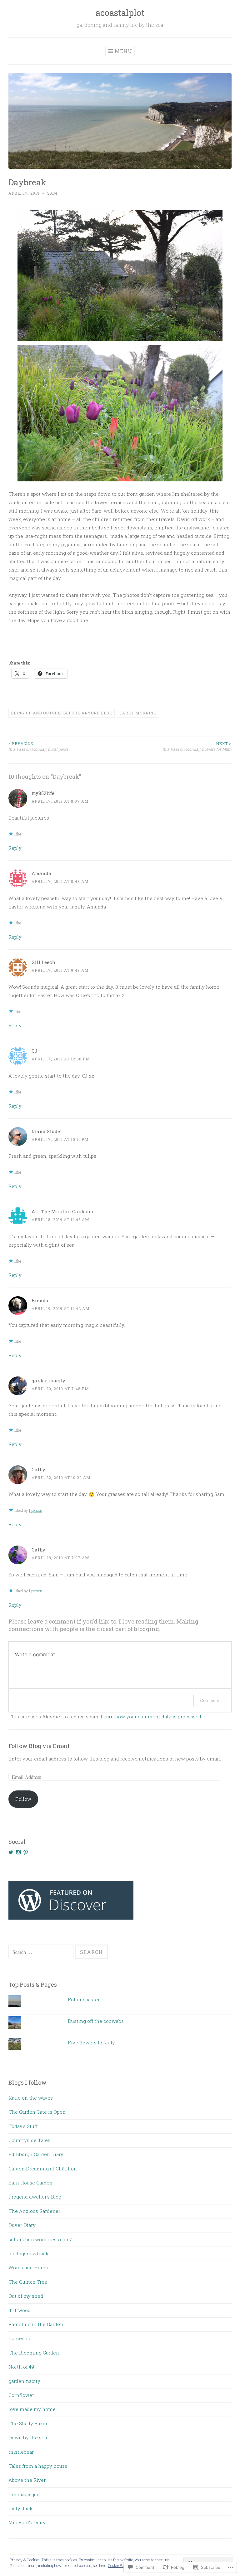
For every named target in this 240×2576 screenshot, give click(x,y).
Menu (123, 51)
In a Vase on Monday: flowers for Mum (197, 746)
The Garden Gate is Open (37, 2112)
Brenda (40, 1300)
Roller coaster (84, 1999)
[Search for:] (42, 1952)
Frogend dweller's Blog (35, 2197)
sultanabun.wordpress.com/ (40, 2239)
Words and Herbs (28, 2267)
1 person (35, 1510)
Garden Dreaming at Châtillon (43, 2169)
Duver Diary (22, 2225)
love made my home (32, 2409)
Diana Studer (47, 1131)
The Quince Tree (28, 2282)
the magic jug (24, 2494)
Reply (15, 848)
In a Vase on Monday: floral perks (38, 746)
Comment (210, 1700)
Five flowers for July (91, 2043)
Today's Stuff (23, 2126)
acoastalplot (120, 13)
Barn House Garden (30, 2183)
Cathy (38, 1469)
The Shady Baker (28, 2423)
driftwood (20, 2310)
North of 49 (21, 2367)
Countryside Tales (29, 2140)
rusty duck (20, 2508)
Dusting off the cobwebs (96, 2021)
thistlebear (21, 2452)
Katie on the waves (31, 2098)
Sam (52, 193)
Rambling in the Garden (36, 2324)
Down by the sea (28, 2437)
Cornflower (21, 2395)
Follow (23, 1799)
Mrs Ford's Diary (27, 2522)
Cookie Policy (119, 2565)
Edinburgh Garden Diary (36, 2154)
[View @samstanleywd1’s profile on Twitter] (11, 1852)
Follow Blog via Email (39, 1746)
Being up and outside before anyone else (62, 713)
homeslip (19, 2338)
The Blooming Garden (34, 2353)
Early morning (138, 713)
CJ (35, 1051)
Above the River (27, 2480)
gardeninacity (48, 1381)
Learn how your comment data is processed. (151, 1717)
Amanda (41, 873)
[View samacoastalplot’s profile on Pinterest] (26, 1852)
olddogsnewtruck (28, 2253)
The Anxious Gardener (34, 2211)
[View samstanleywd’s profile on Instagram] (18, 1852)
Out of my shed (26, 2296)
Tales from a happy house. (38, 2466)
